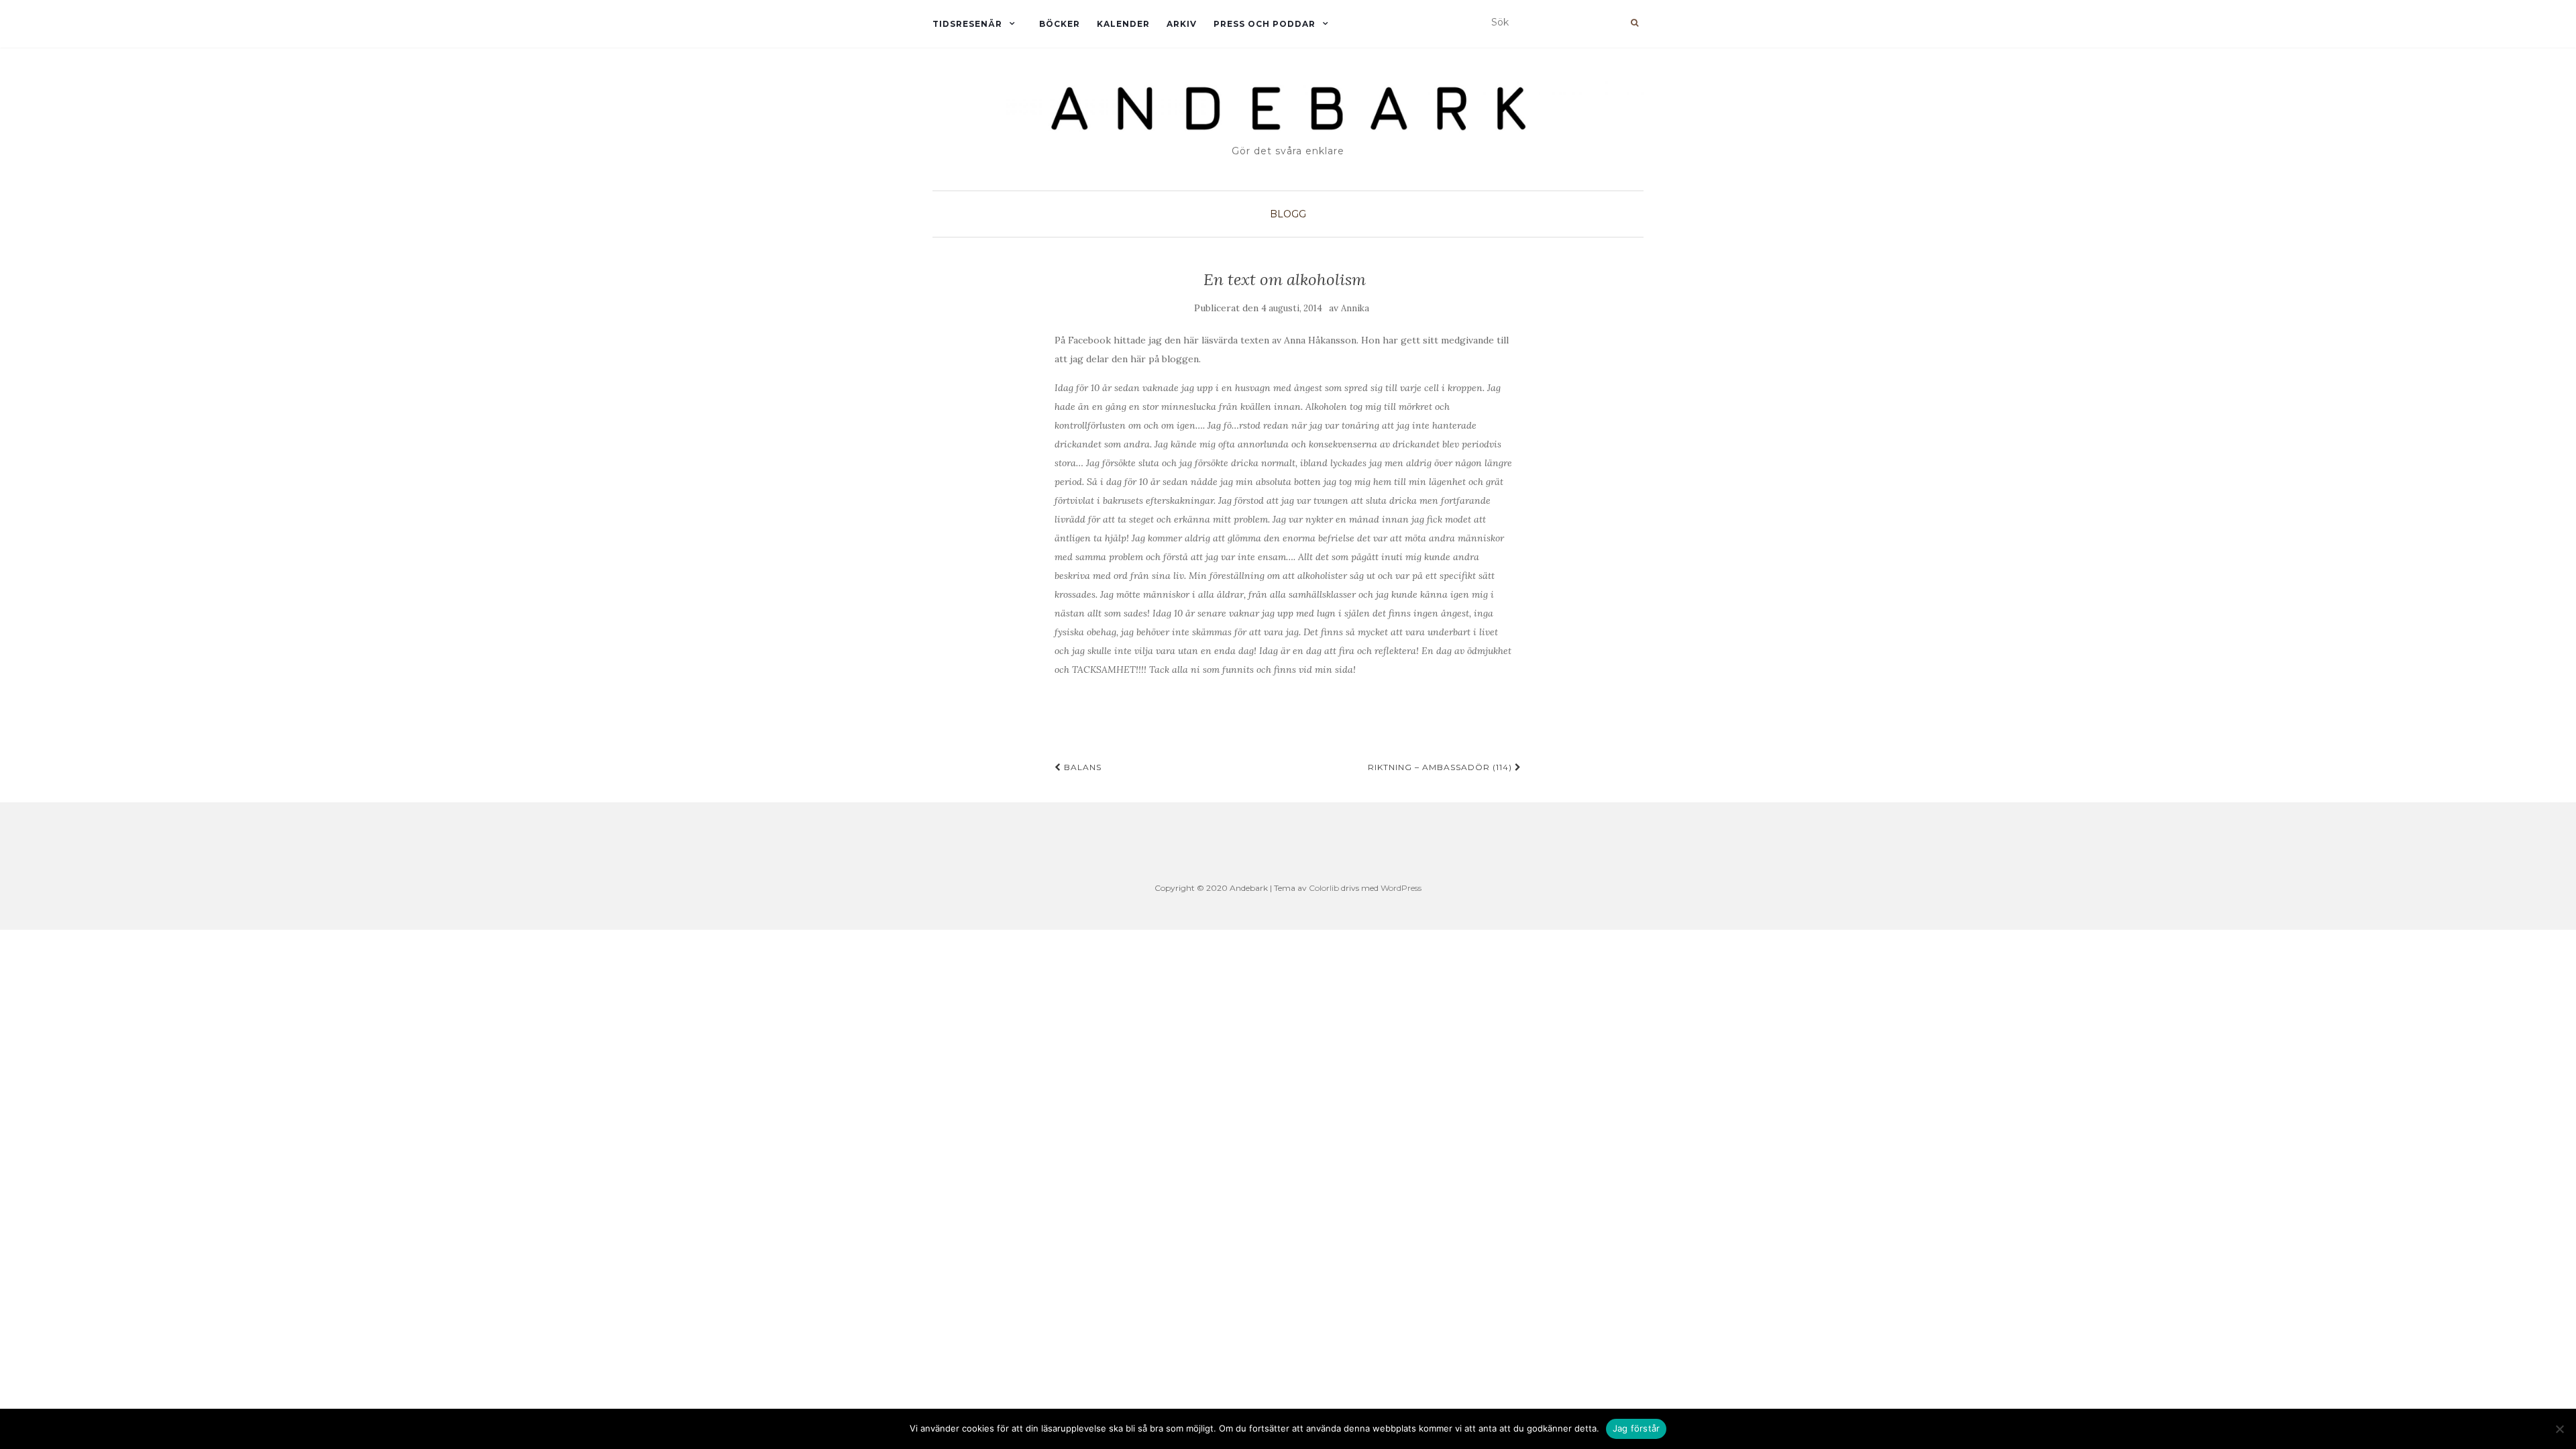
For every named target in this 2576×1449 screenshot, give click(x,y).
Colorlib (1324, 888)
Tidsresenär (967, 24)
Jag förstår (1636, 1428)
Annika (1355, 308)
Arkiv (1182, 24)
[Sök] (1634, 23)
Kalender (1123, 24)
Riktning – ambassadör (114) (1441, 767)
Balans (1081, 767)
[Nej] (2559, 1429)
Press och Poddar (1265, 24)
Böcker (1060, 24)
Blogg (1288, 214)
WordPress (1401, 888)
